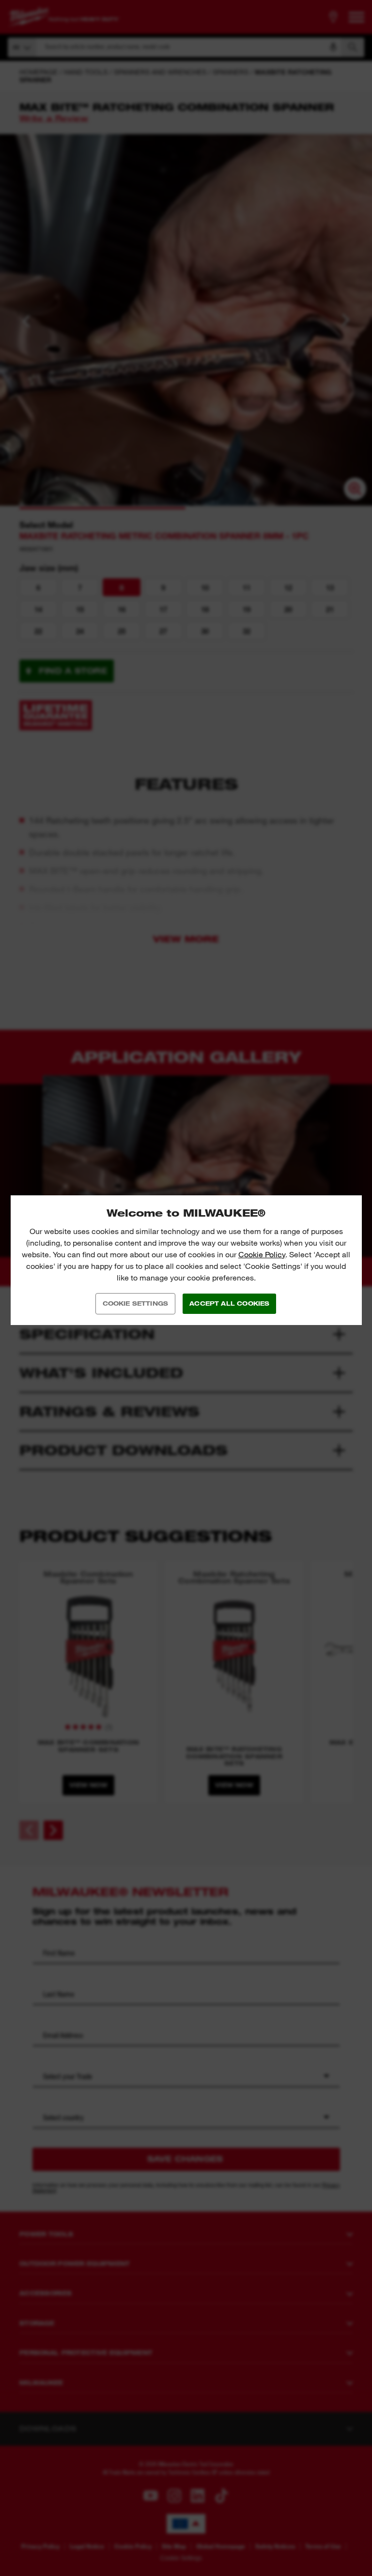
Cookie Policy (262, 1255)
